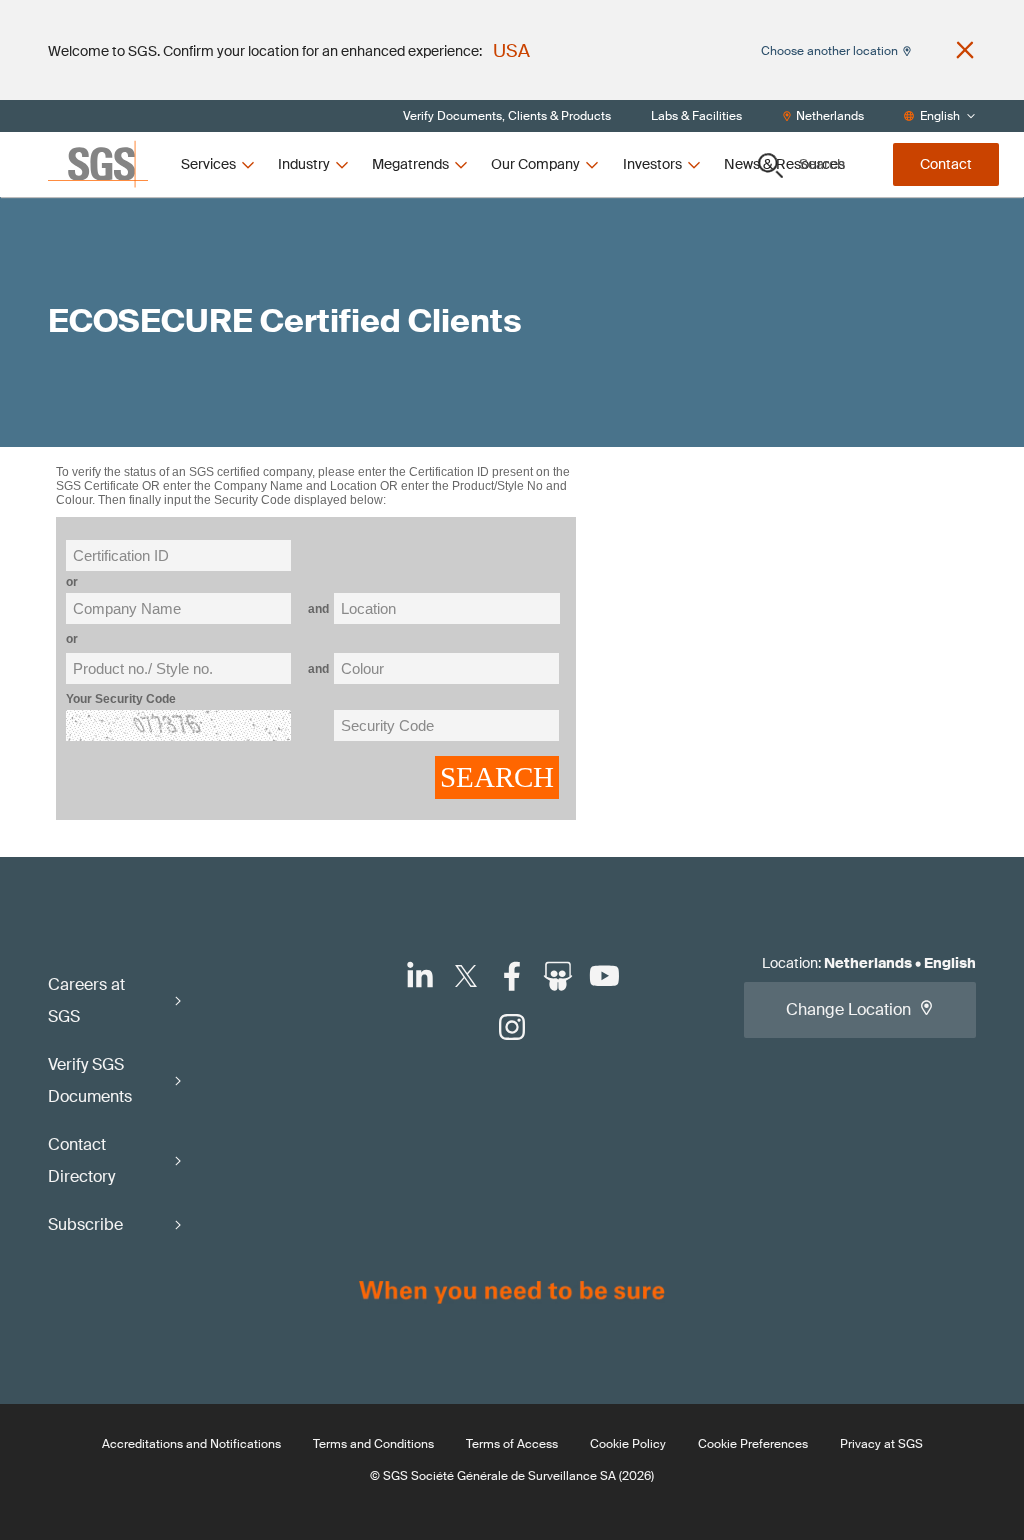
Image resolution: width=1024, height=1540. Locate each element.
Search (822, 164)
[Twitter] (466, 976)
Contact (946, 164)
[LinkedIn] (420, 976)
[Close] (965, 50)
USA (511, 51)
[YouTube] (604, 976)
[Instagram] (512, 1027)
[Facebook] (512, 976)
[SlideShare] (558, 976)
